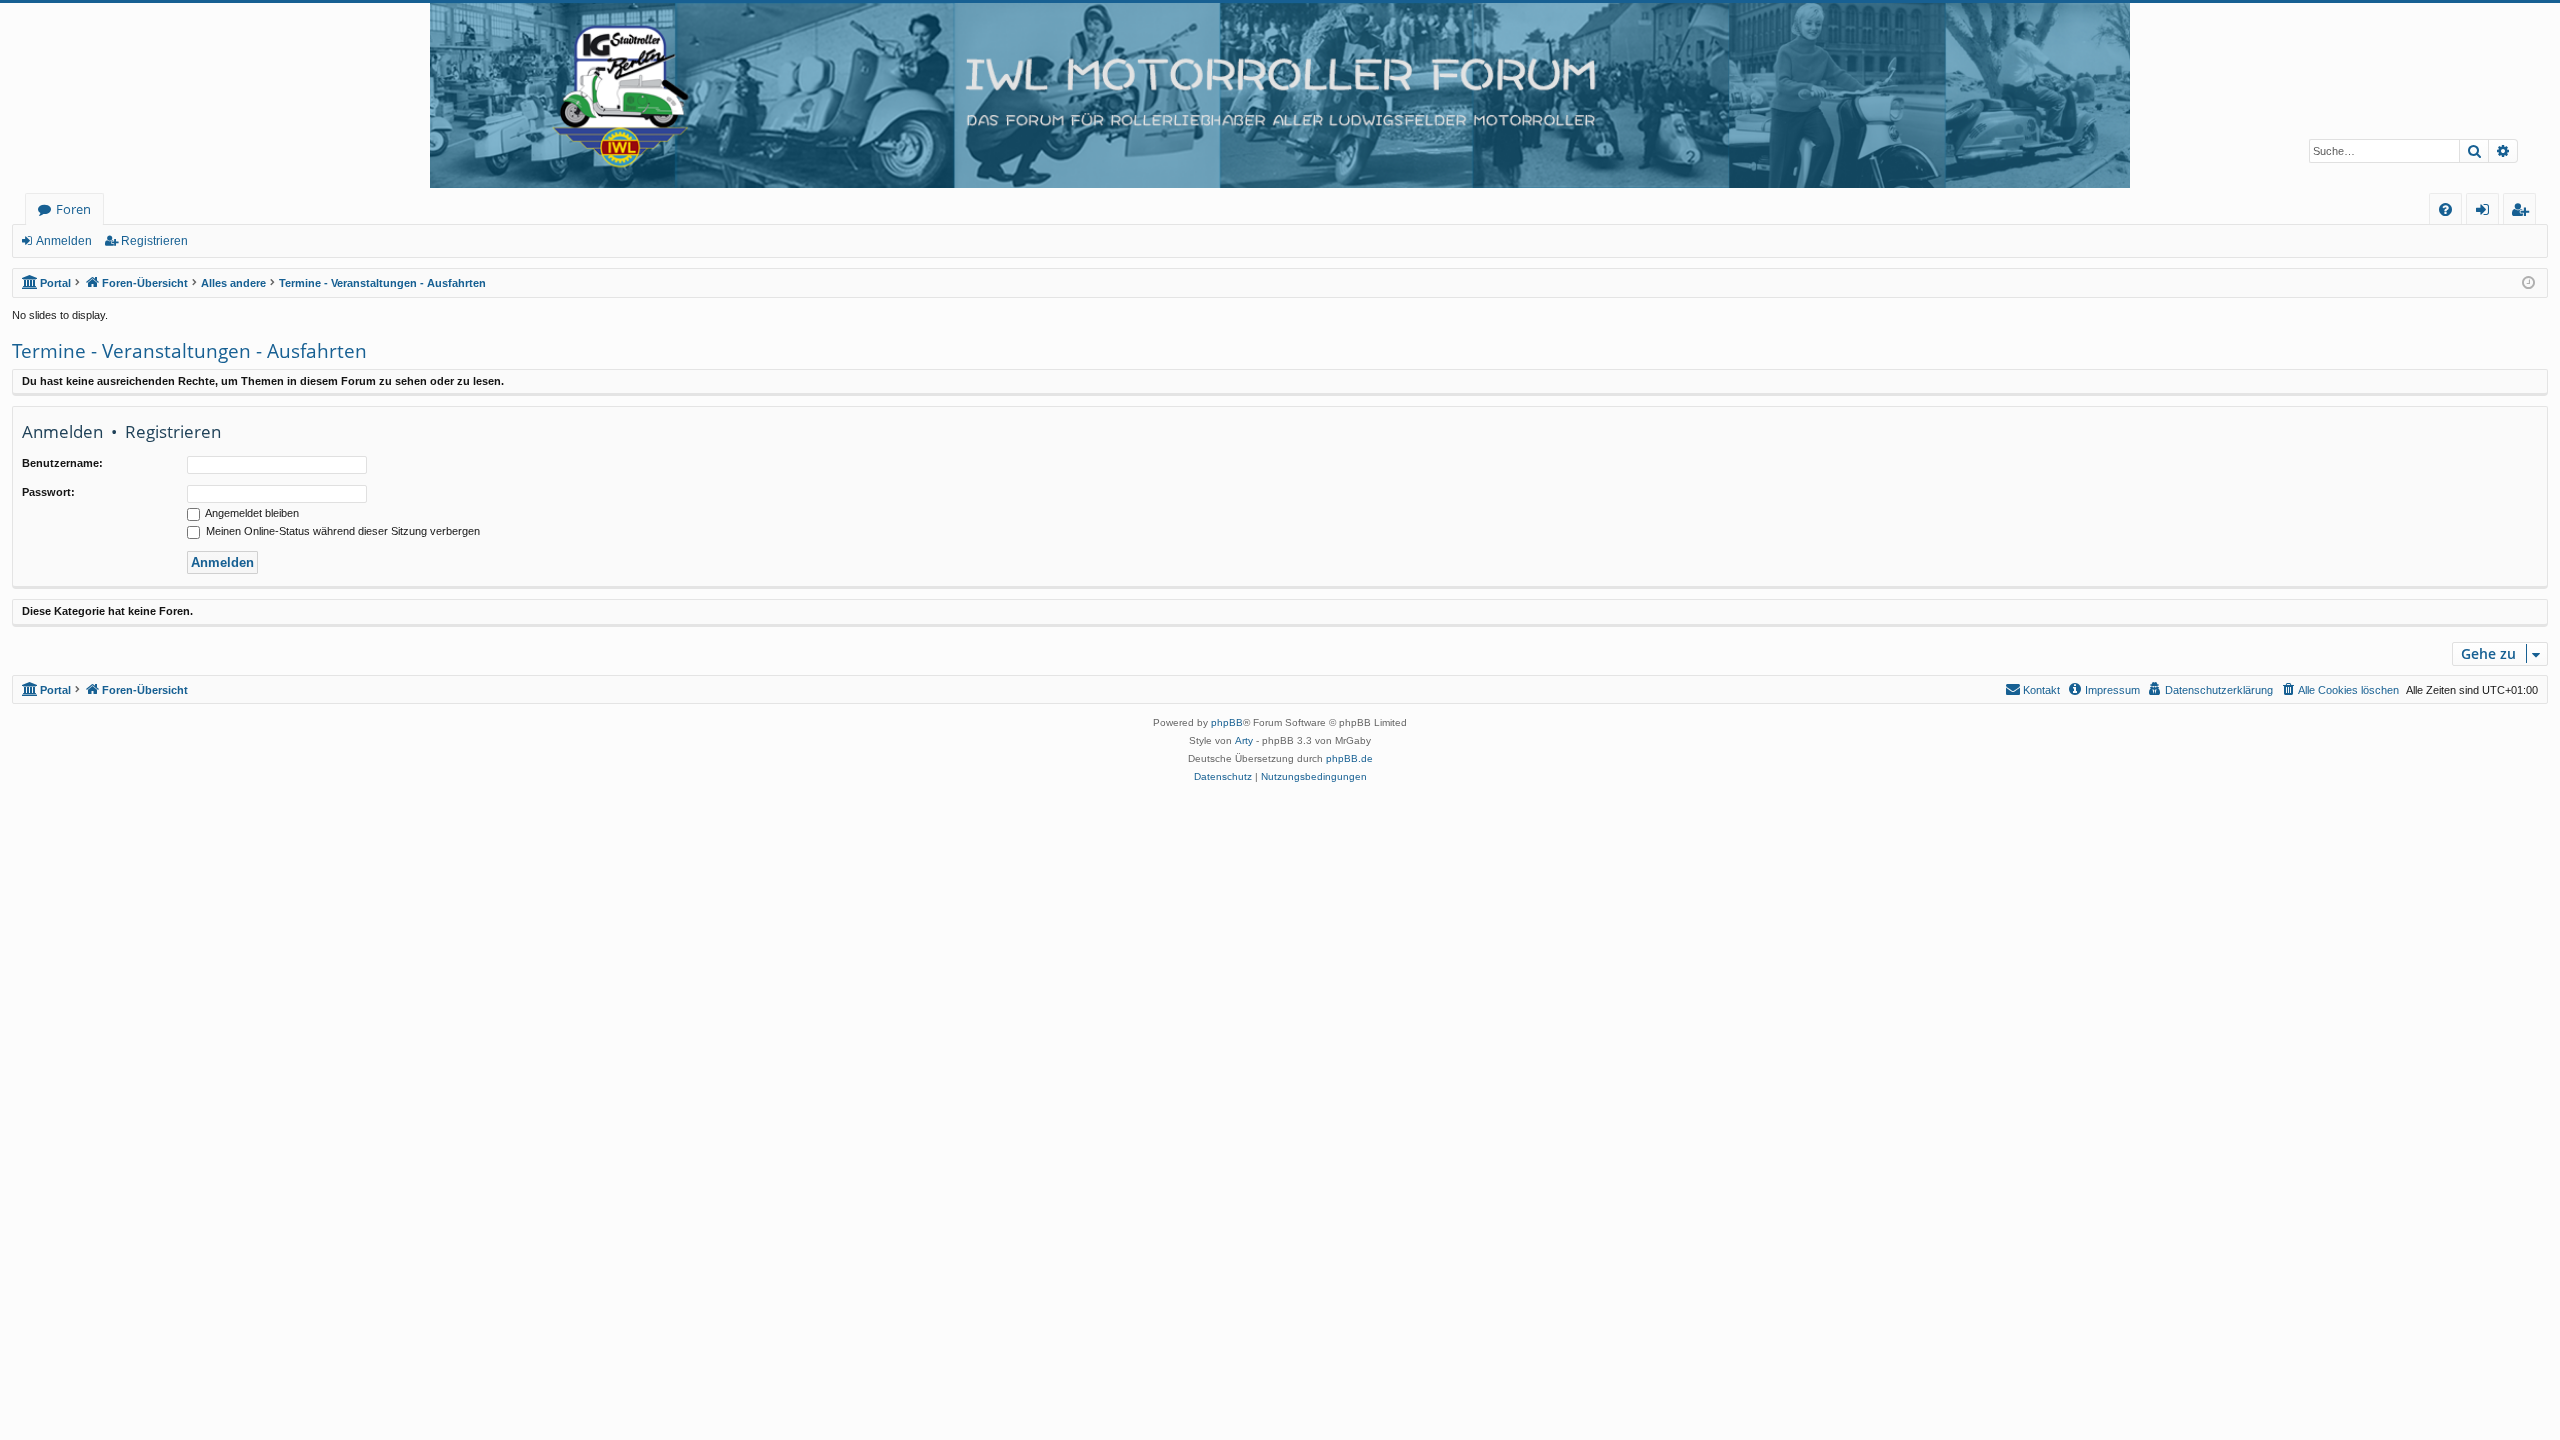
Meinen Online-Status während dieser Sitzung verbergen (341, 531)
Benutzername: (62, 463)
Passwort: (48, 492)
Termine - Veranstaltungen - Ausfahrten (189, 351)
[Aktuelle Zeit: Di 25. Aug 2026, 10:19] (2528, 283)
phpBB (1227, 722)
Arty (1244, 740)
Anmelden (64, 241)
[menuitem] (2445, 209)
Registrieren (154, 241)
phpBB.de (1349, 758)
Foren (73, 209)
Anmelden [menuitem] (2486, 212)
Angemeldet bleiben (251, 513)
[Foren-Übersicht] (1280, 95)
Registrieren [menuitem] (2523, 212)
